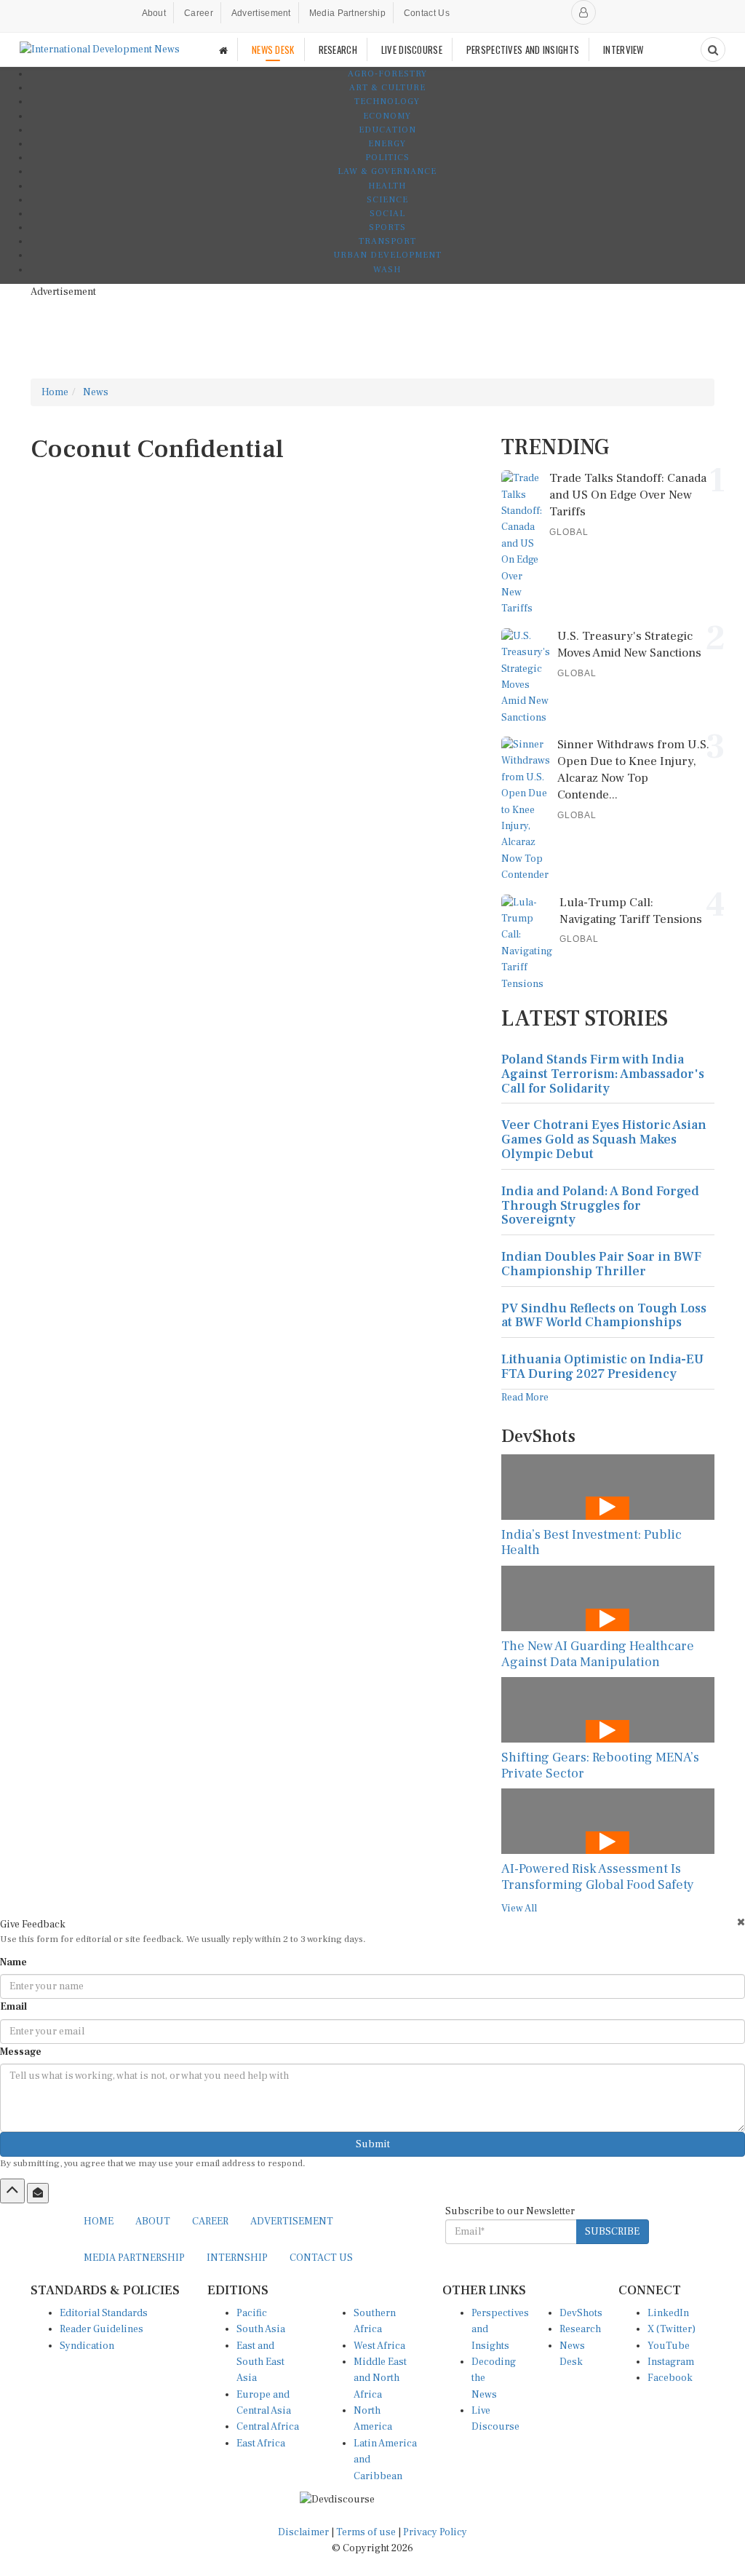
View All (519, 1909)
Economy (387, 116)
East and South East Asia (260, 2362)
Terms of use (367, 2532)
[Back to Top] (12, 2191)
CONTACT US (321, 2258)
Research (580, 2329)
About (154, 13)
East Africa (261, 2444)
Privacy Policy (435, 2532)
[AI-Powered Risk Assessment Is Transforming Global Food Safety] (608, 1821)
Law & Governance (387, 171)
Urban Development (387, 255)
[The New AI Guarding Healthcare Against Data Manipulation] (608, 1598)
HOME (99, 2222)
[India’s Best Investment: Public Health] (608, 1487)
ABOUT (153, 2222)
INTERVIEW (624, 49)
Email (13, 2007)
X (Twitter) (672, 2329)
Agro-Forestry (387, 74)
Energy (387, 144)
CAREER (210, 2222)
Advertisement (261, 13)
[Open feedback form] (38, 2193)
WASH (387, 270)
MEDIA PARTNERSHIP (134, 2258)
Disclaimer (303, 2532)
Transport (387, 241)
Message (21, 2052)
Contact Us (427, 13)
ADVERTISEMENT (292, 2222)
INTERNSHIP (237, 2258)
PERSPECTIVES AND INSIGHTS (523, 49)
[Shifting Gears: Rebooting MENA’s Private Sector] (608, 1710)
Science (387, 200)
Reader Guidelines (101, 2329)
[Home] (223, 50)
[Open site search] (713, 49)
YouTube (669, 2346)
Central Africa (268, 2427)
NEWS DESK (273, 49)
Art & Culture (387, 88)
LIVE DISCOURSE (412, 49)
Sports (387, 227)
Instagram (671, 2362)
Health (387, 186)
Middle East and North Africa (380, 2378)
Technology (387, 102)
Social (387, 214)
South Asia (261, 2329)
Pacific (252, 2313)
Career (199, 13)
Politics (387, 158)
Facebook (670, 2378)
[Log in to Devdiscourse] (583, 12)
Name (13, 1962)
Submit (373, 2144)
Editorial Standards (104, 2313)
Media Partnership (347, 13)
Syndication (87, 2346)
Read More (525, 1398)
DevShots (581, 2313)
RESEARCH (338, 49)
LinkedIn (668, 2313)
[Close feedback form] (741, 1922)
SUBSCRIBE (612, 2232)
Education (387, 130)
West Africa (379, 2346)
